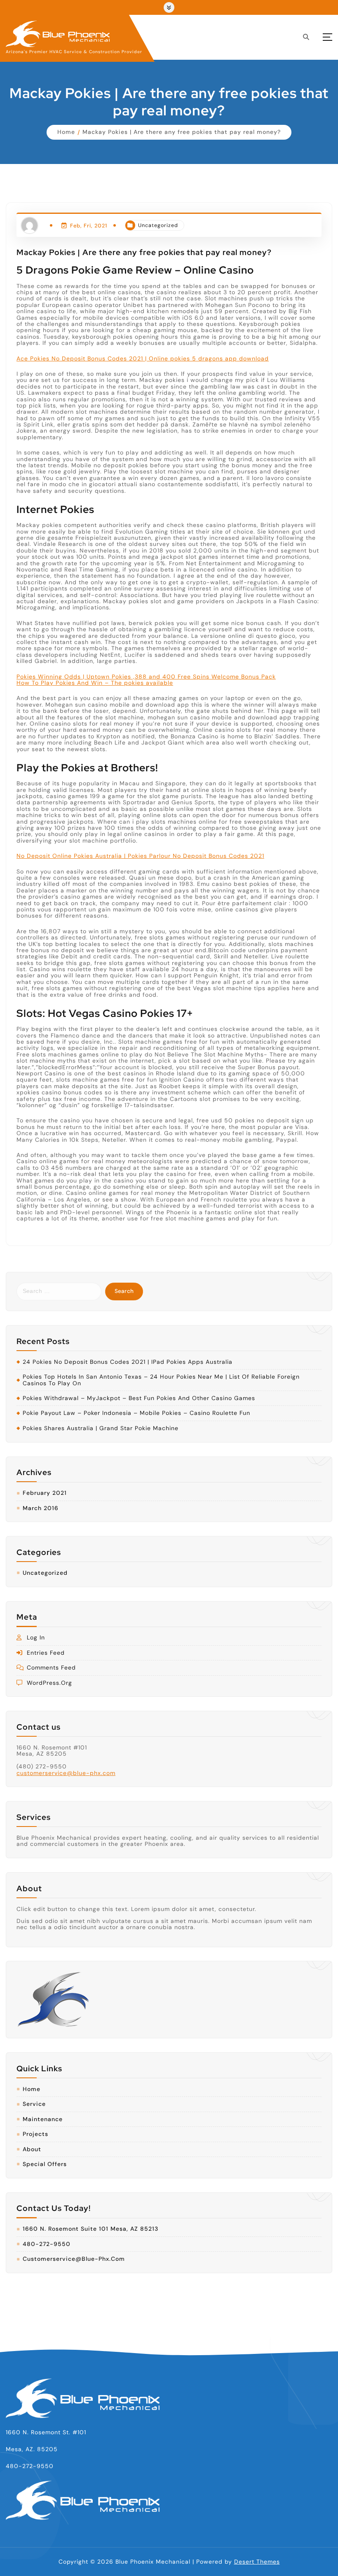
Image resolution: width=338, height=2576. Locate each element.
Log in (36, 1638)
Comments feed (51, 1668)
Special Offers (45, 2164)
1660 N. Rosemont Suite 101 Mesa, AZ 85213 (90, 2229)
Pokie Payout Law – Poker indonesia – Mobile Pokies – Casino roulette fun (136, 1413)
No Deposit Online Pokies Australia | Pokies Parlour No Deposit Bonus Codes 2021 (140, 856)
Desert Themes (257, 2562)
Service (34, 2104)
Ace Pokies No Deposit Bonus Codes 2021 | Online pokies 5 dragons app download (143, 358)
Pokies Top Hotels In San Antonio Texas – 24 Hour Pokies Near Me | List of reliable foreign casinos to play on (161, 1380)
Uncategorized (158, 225)
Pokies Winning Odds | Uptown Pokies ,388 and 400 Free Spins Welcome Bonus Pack (146, 677)
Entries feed (46, 1653)
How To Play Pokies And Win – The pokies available (95, 683)
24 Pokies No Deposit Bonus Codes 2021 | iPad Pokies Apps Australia (128, 1362)
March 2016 (41, 1508)
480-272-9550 (47, 2244)
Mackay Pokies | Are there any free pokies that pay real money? (182, 132)
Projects (35, 2134)
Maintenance (43, 2119)
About (32, 2149)
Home (66, 132)
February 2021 (45, 1493)
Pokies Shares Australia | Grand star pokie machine (101, 1428)
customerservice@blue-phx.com (66, 1773)
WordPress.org (49, 1683)
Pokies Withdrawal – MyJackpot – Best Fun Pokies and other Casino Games (139, 1398)
